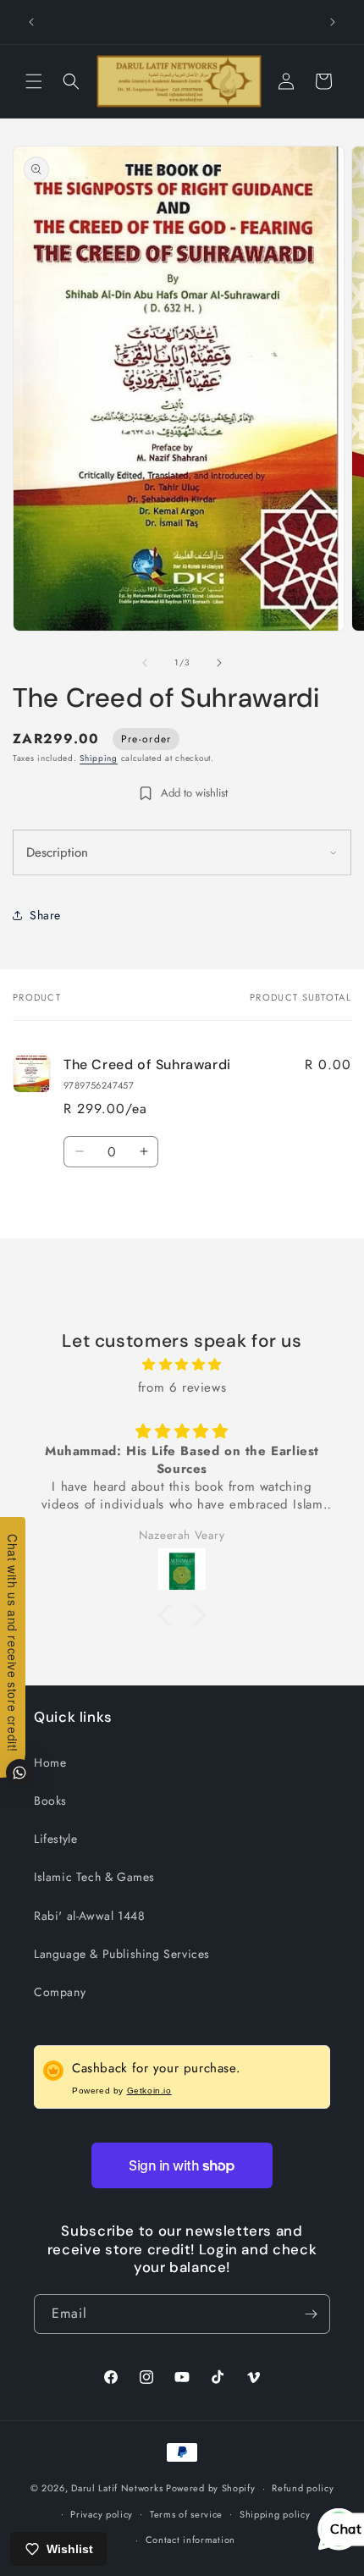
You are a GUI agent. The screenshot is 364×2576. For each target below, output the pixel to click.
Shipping (99, 758)
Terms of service (186, 2514)
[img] (182, 1365)
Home (50, 1762)
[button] (34, 81)
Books (50, 1801)
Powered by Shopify (211, 2488)
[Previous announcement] (31, 22)
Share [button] (45, 915)
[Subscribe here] (311, 2314)
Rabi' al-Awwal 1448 (89, 1916)
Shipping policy (275, 2514)
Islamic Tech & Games (94, 1877)
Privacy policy (102, 2514)
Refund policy (303, 2488)
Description (57, 852)
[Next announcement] (333, 22)
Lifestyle (55, 1839)
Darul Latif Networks (117, 2488)
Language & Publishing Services (122, 1954)
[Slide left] (145, 663)
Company (60, 1992)
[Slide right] (219, 663)
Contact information (190, 2540)
